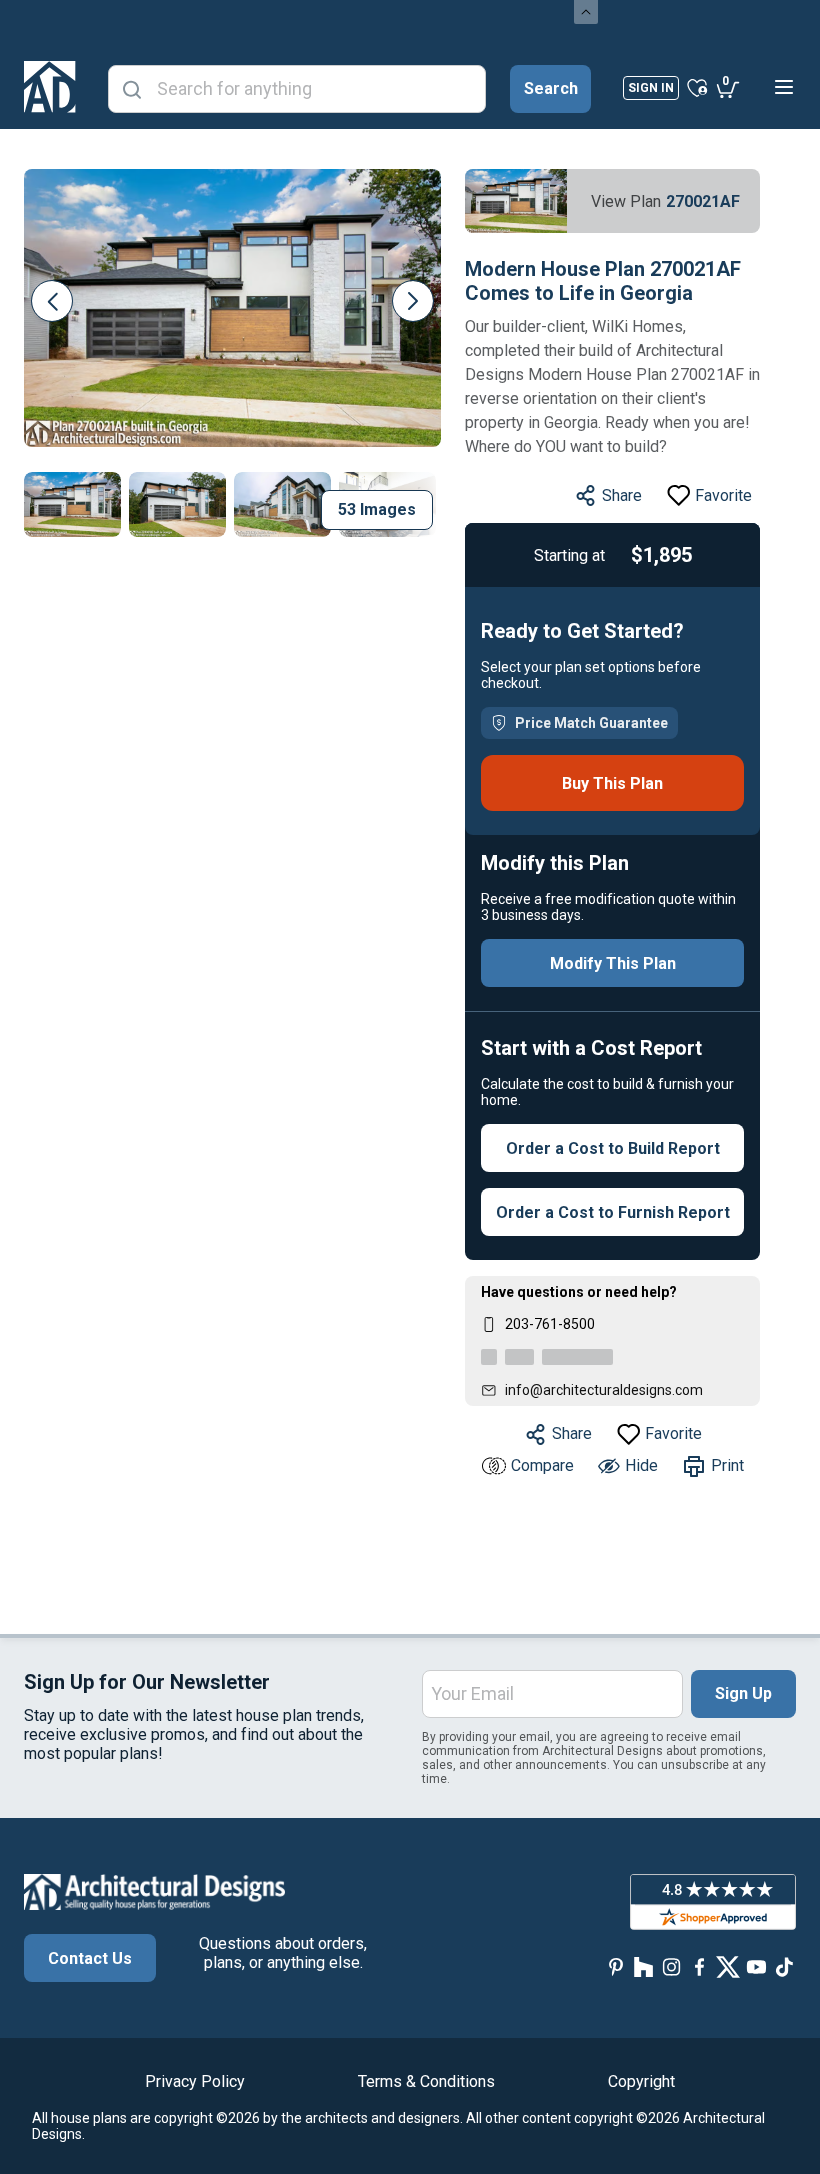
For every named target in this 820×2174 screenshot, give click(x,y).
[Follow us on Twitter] (728, 1966)
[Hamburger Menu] (784, 87)
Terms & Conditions (426, 2081)
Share (622, 495)
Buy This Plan (612, 783)
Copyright (641, 2081)
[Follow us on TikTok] (784, 1966)
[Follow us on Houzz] (644, 1966)
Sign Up (743, 1693)
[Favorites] (697, 87)
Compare (542, 1465)
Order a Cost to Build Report (613, 1148)
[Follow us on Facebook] (700, 1966)
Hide (641, 1465)
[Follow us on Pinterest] (616, 1966)
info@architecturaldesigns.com (604, 1390)
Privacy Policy (195, 2081)
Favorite (723, 495)
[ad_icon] (50, 87)
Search (551, 88)
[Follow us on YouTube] (756, 1966)
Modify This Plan (613, 963)
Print (727, 1465)
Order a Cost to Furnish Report (613, 1212)
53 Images (377, 509)
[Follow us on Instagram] (672, 1966)
